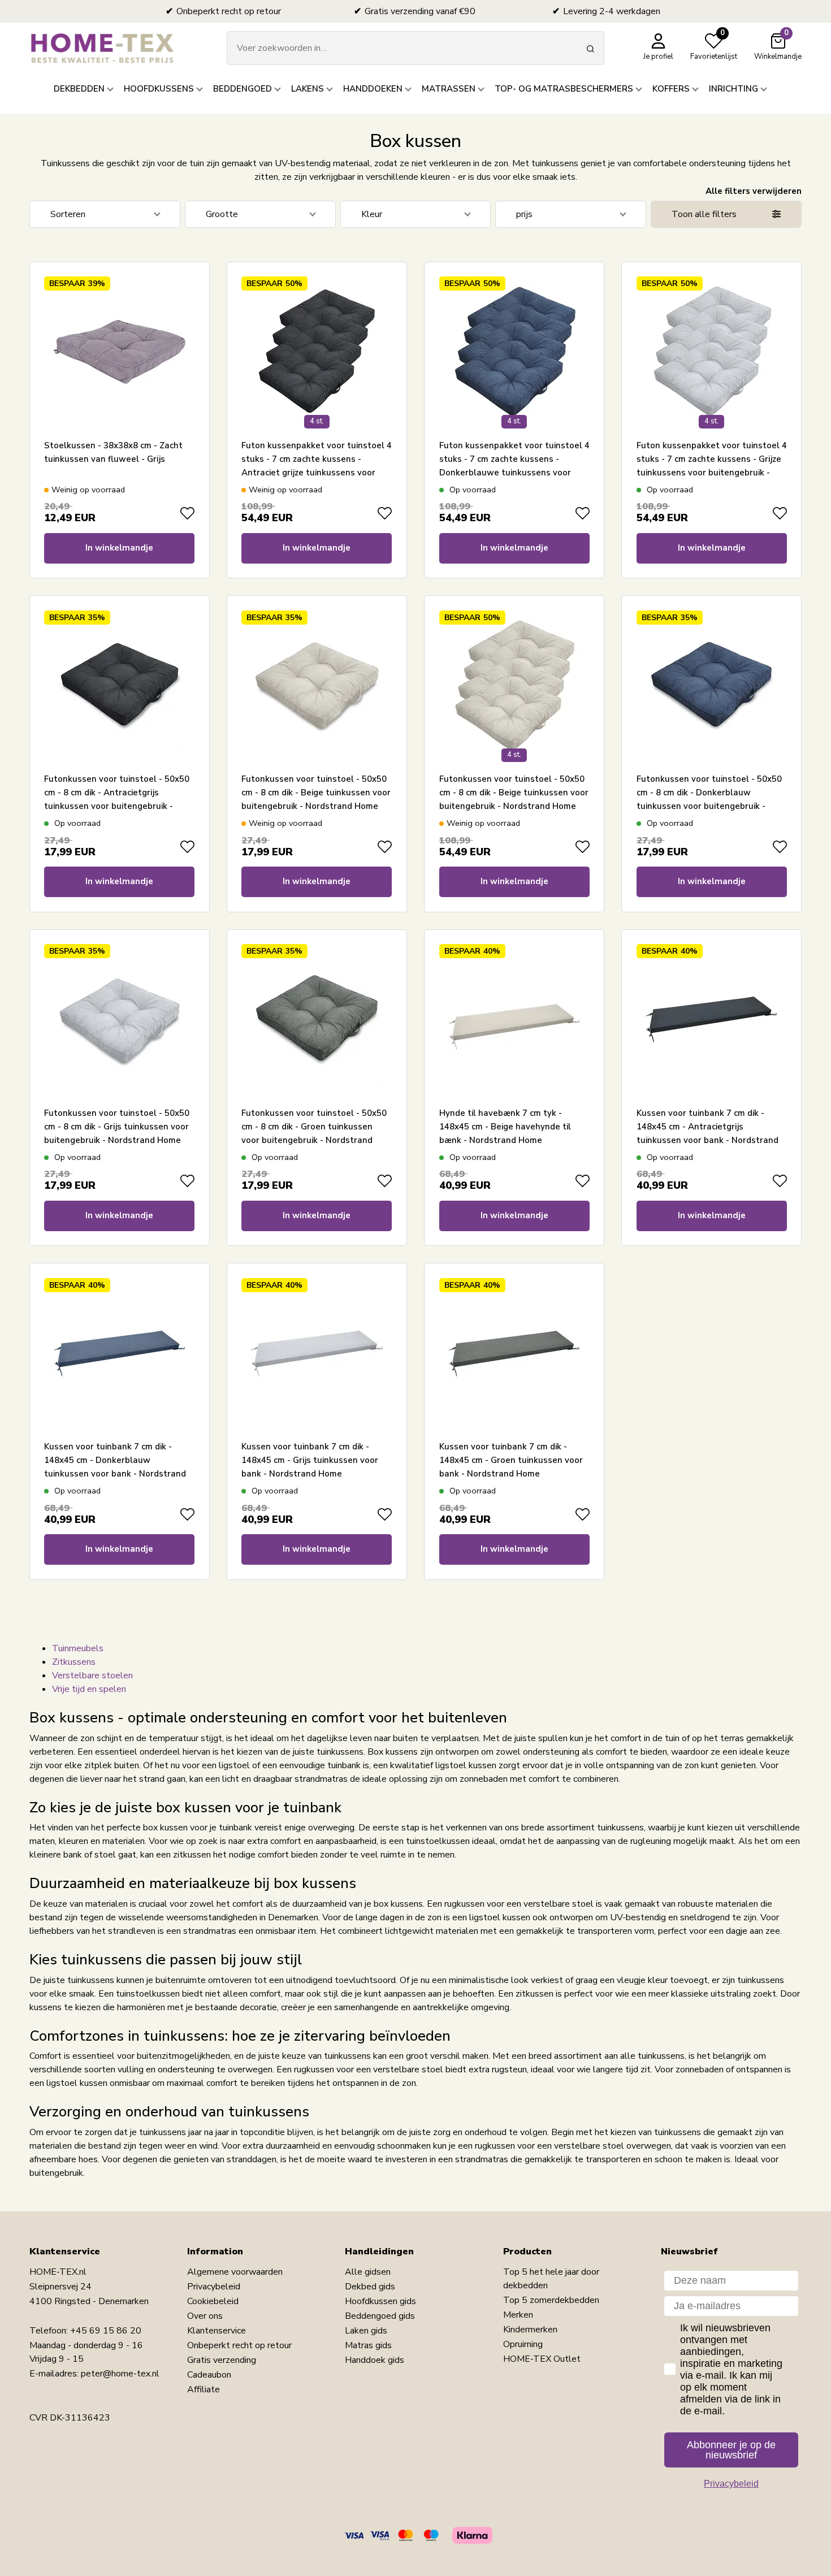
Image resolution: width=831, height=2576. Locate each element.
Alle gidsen (368, 2272)
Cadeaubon (209, 2375)
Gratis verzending (222, 2360)
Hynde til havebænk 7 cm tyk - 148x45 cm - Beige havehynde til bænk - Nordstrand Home (505, 1127)
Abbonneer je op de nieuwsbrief (731, 2450)
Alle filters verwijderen (754, 191)
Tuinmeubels (78, 1648)
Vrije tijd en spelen (89, 1689)
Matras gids (368, 2345)
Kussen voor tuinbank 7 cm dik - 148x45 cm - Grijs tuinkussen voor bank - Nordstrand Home (310, 1460)
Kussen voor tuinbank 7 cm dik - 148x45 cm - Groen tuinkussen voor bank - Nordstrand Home (511, 1460)
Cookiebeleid (213, 2301)
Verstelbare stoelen (92, 1676)
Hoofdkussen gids (380, 2301)
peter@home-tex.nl (120, 2374)
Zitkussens (74, 1662)
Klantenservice (217, 2331)
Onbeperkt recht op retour (239, 2345)
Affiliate (204, 2389)
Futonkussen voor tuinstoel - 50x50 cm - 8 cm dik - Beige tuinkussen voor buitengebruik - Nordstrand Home (316, 793)
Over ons (205, 2316)
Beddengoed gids (380, 2316)
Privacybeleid (214, 2287)
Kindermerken (530, 2330)
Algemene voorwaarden (235, 2272)
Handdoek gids (375, 2360)
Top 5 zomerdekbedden (551, 2300)
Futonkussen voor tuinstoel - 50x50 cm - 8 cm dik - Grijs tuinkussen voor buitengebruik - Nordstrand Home (117, 1127)
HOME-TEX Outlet (542, 2359)
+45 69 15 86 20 (106, 2331)
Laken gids (366, 2331)
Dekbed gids (370, 2287)
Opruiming (523, 2344)
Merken (518, 2315)
